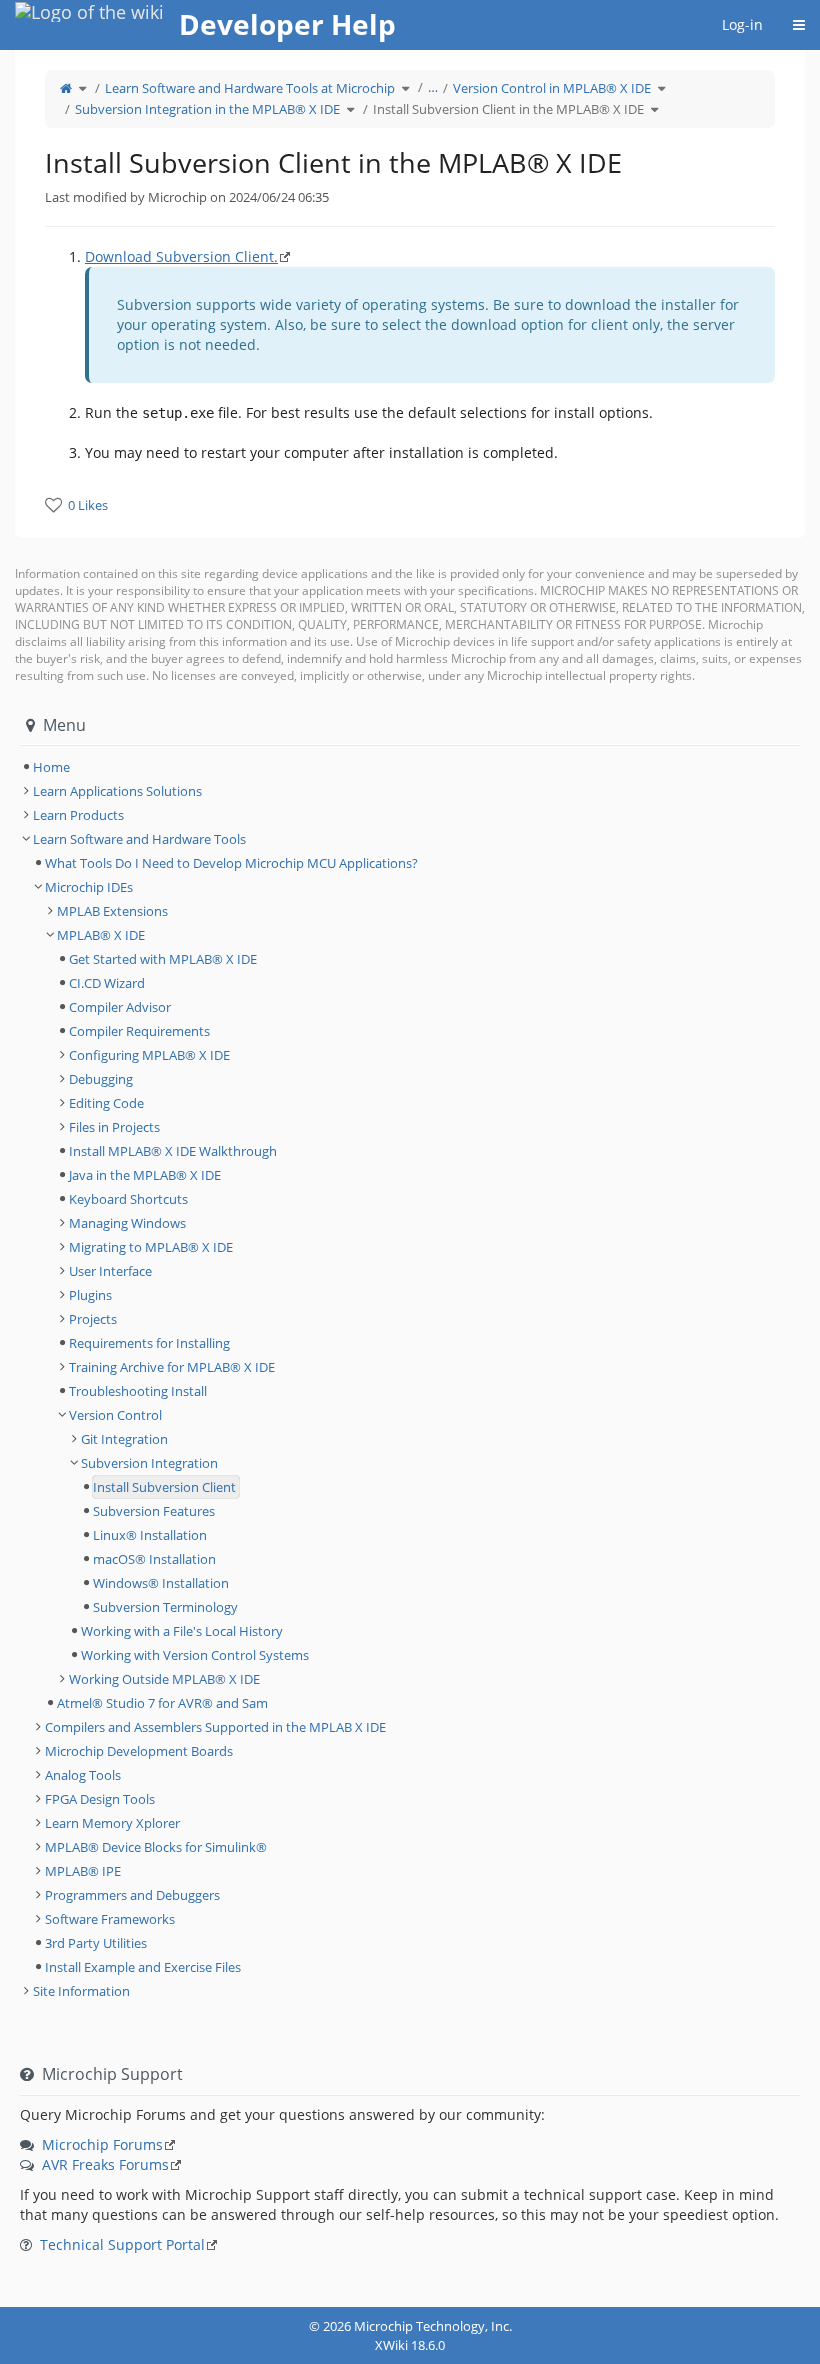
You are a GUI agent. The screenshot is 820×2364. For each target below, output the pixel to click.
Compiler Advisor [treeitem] (120, 1007)
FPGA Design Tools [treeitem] (100, 1799)
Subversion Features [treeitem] (154, 1511)
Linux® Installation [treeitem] (150, 1535)
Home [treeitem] (51, 767)
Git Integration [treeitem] (124, 1439)
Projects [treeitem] (93, 1319)
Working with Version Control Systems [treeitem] (195, 1655)
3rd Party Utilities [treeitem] (96, 1943)
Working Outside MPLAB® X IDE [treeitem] (164, 1679)
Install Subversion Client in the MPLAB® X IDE (508, 109)
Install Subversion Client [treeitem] (164, 1487)
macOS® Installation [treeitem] (154, 1559)
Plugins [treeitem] (90, 1295)
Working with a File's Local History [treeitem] (182, 1631)
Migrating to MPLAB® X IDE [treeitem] (151, 1247)
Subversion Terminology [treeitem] (165, 1607)
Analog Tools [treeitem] (83, 1775)
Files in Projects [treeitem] (114, 1127)
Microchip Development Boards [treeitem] (139, 1751)
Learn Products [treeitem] (78, 815)
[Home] (66, 88)
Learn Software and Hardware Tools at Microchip (250, 88)
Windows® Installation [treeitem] (161, 1583)
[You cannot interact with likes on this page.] (53, 504)
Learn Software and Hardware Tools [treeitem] (139, 839)
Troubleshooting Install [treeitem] (138, 1391)
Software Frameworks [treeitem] (110, 1919)
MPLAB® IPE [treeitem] (83, 1871)
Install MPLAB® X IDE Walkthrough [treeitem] (173, 1151)
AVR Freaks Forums (105, 2164)
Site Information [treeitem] (81, 1991)
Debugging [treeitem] (101, 1079)
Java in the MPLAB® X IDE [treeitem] (145, 1175)
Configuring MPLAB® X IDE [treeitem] (149, 1055)
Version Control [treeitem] (115, 1415)
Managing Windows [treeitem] (127, 1223)
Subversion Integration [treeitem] (149, 1463)
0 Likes (88, 505)
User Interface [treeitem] (110, 1271)
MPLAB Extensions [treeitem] (112, 911)
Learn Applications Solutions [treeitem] (117, 791)
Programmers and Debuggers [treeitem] (132, 1895)
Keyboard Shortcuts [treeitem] (128, 1199)
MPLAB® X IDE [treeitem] (101, 935)
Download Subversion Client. (181, 256)
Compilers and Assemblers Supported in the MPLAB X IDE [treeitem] (215, 1727)
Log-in (742, 24)
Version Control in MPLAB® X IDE (552, 88)
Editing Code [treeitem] (106, 1103)
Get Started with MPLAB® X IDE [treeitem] (163, 959)
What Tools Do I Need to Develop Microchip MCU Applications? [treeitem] (231, 863)
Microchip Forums (102, 2144)
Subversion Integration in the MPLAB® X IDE (207, 109)
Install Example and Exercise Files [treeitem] (143, 1967)
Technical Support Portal (122, 2244)
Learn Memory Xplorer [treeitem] (112, 1823)
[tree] (410, 767)
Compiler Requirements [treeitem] (139, 1031)
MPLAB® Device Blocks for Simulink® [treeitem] (156, 1847)
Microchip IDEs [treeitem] (89, 887)
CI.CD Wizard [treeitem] (107, 983)
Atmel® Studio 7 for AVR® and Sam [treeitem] (162, 1703)
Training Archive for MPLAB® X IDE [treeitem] (172, 1367)
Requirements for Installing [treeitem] (149, 1343)
